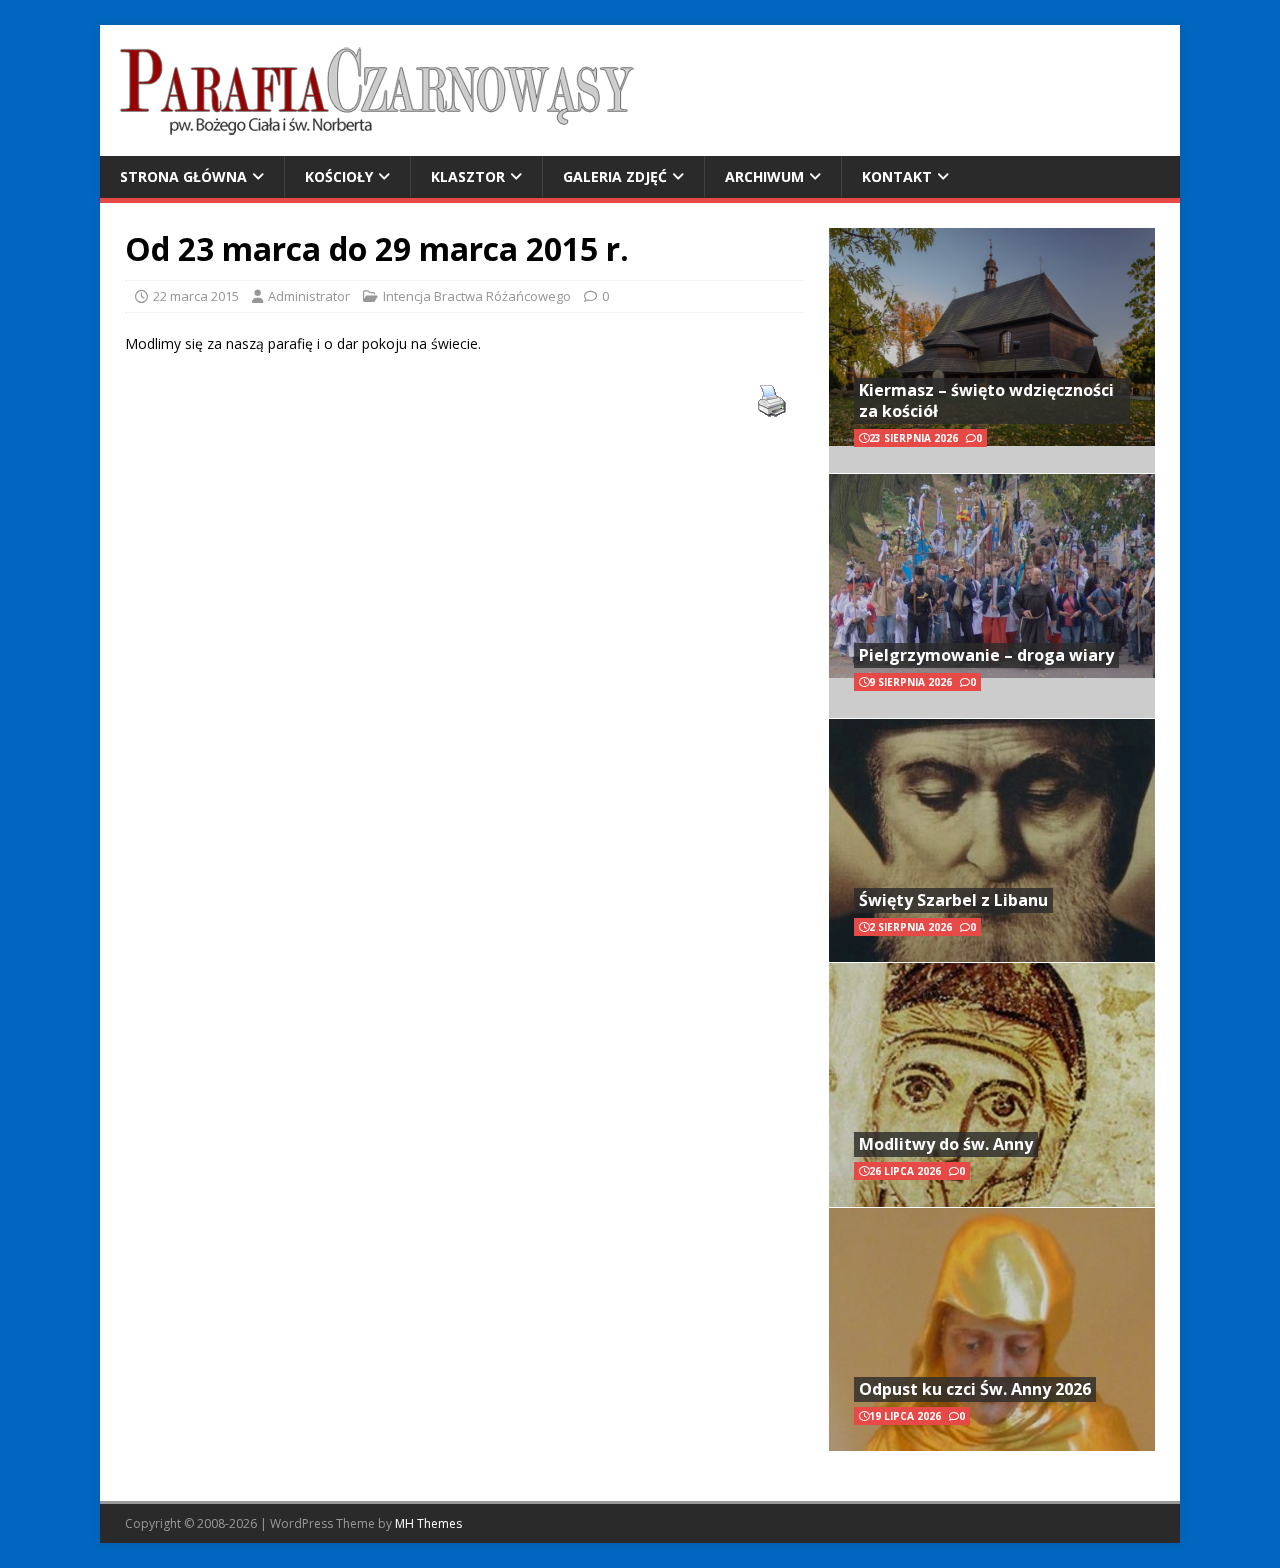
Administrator (309, 296)
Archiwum (764, 176)
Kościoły (339, 176)
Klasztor (468, 176)
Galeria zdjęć (615, 176)
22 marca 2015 (196, 296)
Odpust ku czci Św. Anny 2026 (975, 1389)
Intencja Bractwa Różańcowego (477, 296)
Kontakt (897, 176)
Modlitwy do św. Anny (946, 1144)
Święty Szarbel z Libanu (953, 900)
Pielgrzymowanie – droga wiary (986, 655)
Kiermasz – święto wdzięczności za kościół (986, 400)
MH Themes (428, 1523)
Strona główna (183, 176)
